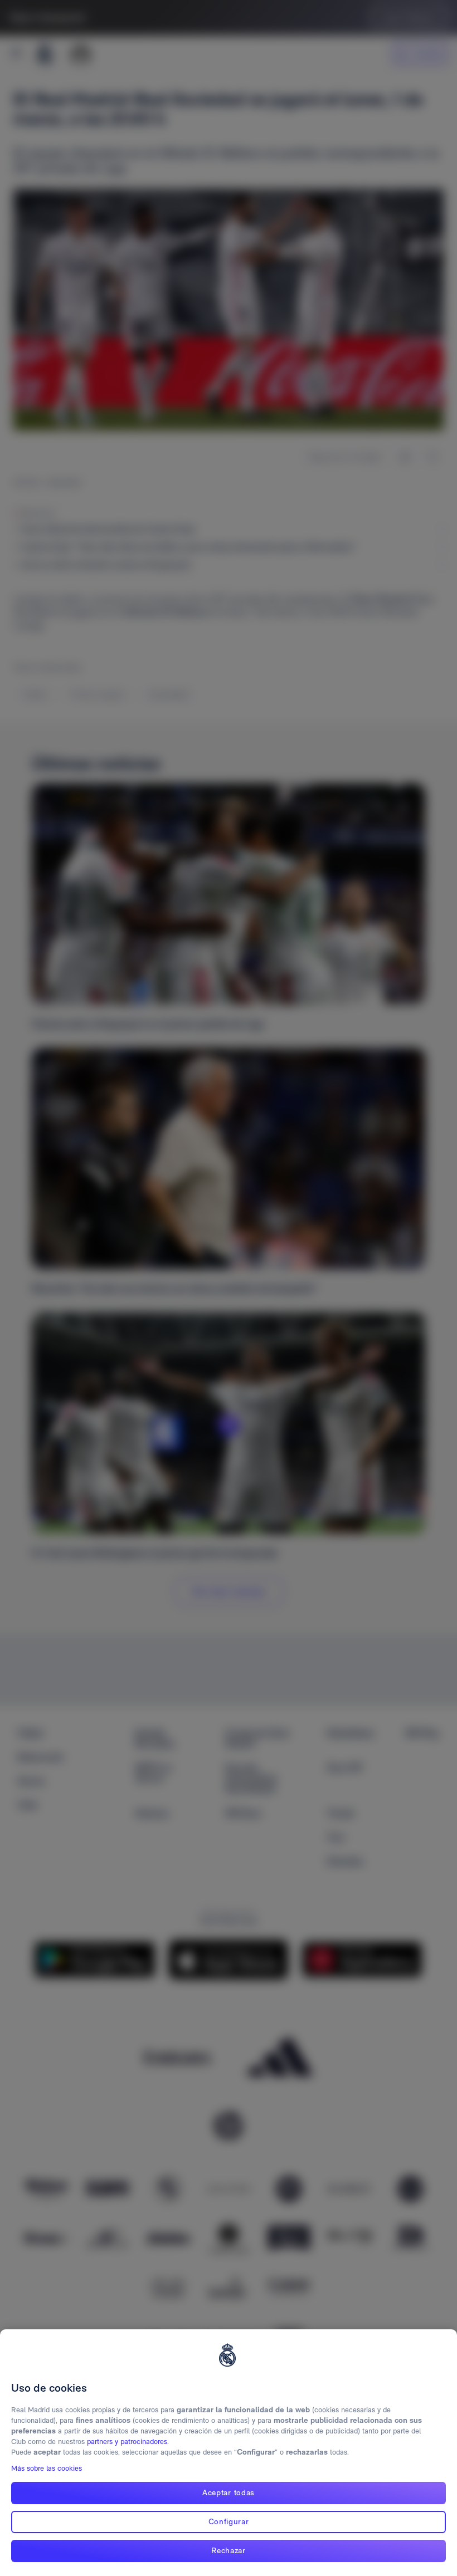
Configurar (229, 2521)
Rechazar (229, 2550)
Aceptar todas (229, 2492)
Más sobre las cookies (47, 2468)
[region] (229, 2453)
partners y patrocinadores (127, 2442)
